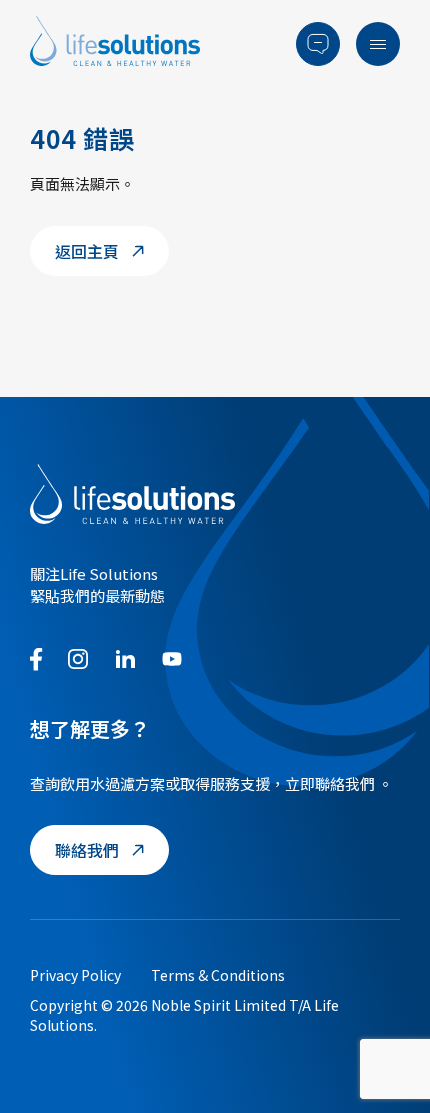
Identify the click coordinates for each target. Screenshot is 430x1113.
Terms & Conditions (218, 975)
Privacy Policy (75, 975)
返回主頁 (87, 251)
